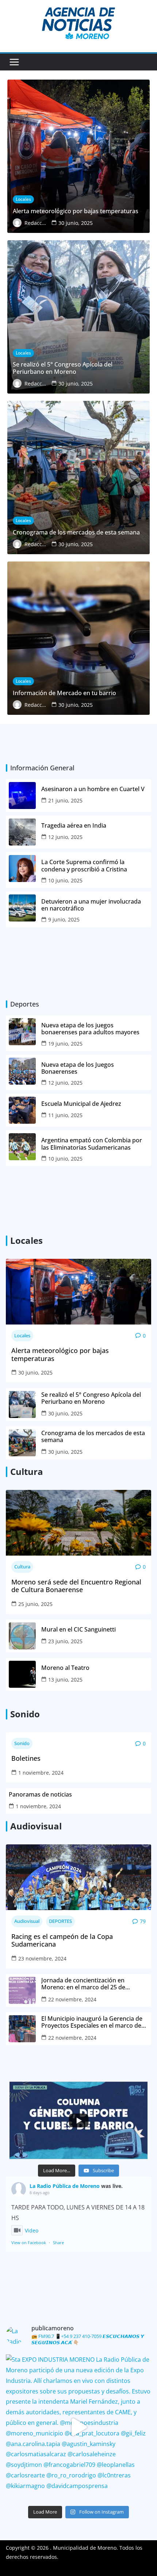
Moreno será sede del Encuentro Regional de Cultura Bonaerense (76, 1586)
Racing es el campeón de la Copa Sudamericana (62, 1941)
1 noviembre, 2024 (41, 1773)
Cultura (22, 1567)
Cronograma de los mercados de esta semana (93, 1437)
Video (32, 2230)
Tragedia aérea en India (74, 826)
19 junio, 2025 (65, 1044)
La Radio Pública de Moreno (65, 2186)
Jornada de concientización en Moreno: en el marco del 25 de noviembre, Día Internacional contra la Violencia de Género (94, 1984)
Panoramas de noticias (40, 1795)
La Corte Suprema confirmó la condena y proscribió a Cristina (84, 866)
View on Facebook (29, 2242)
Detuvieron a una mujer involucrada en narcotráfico (91, 905)
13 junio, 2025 (65, 1680)
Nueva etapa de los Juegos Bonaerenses (78, 1068)
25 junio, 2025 (35, 1604)
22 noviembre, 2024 (72, 1999)
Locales (22, 1335)
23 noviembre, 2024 (42, 1958)
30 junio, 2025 (35, 1373)
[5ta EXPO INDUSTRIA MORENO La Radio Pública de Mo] (78, 2427)
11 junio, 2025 (65, 1115)
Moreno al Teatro (66, 1668)
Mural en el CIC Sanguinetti (78, 1630)
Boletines (26, 1759)
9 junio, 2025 (64, 919)
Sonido (22, 1743)
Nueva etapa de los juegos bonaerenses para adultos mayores (90, 1029)
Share (58, 2242)
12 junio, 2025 (65, 837)
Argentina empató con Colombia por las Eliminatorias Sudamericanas (92, 1144)
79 (143, 1921)
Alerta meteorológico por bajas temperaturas (60, 1355)
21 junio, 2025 (65, 800)
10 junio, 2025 (65, 880)
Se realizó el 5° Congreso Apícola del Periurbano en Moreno (91, 1398)
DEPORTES (60, 1921)
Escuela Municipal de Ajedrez (81, 1104)
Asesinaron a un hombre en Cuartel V (94, 789)
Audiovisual (27, 1921)
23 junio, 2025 (65, 1641)
